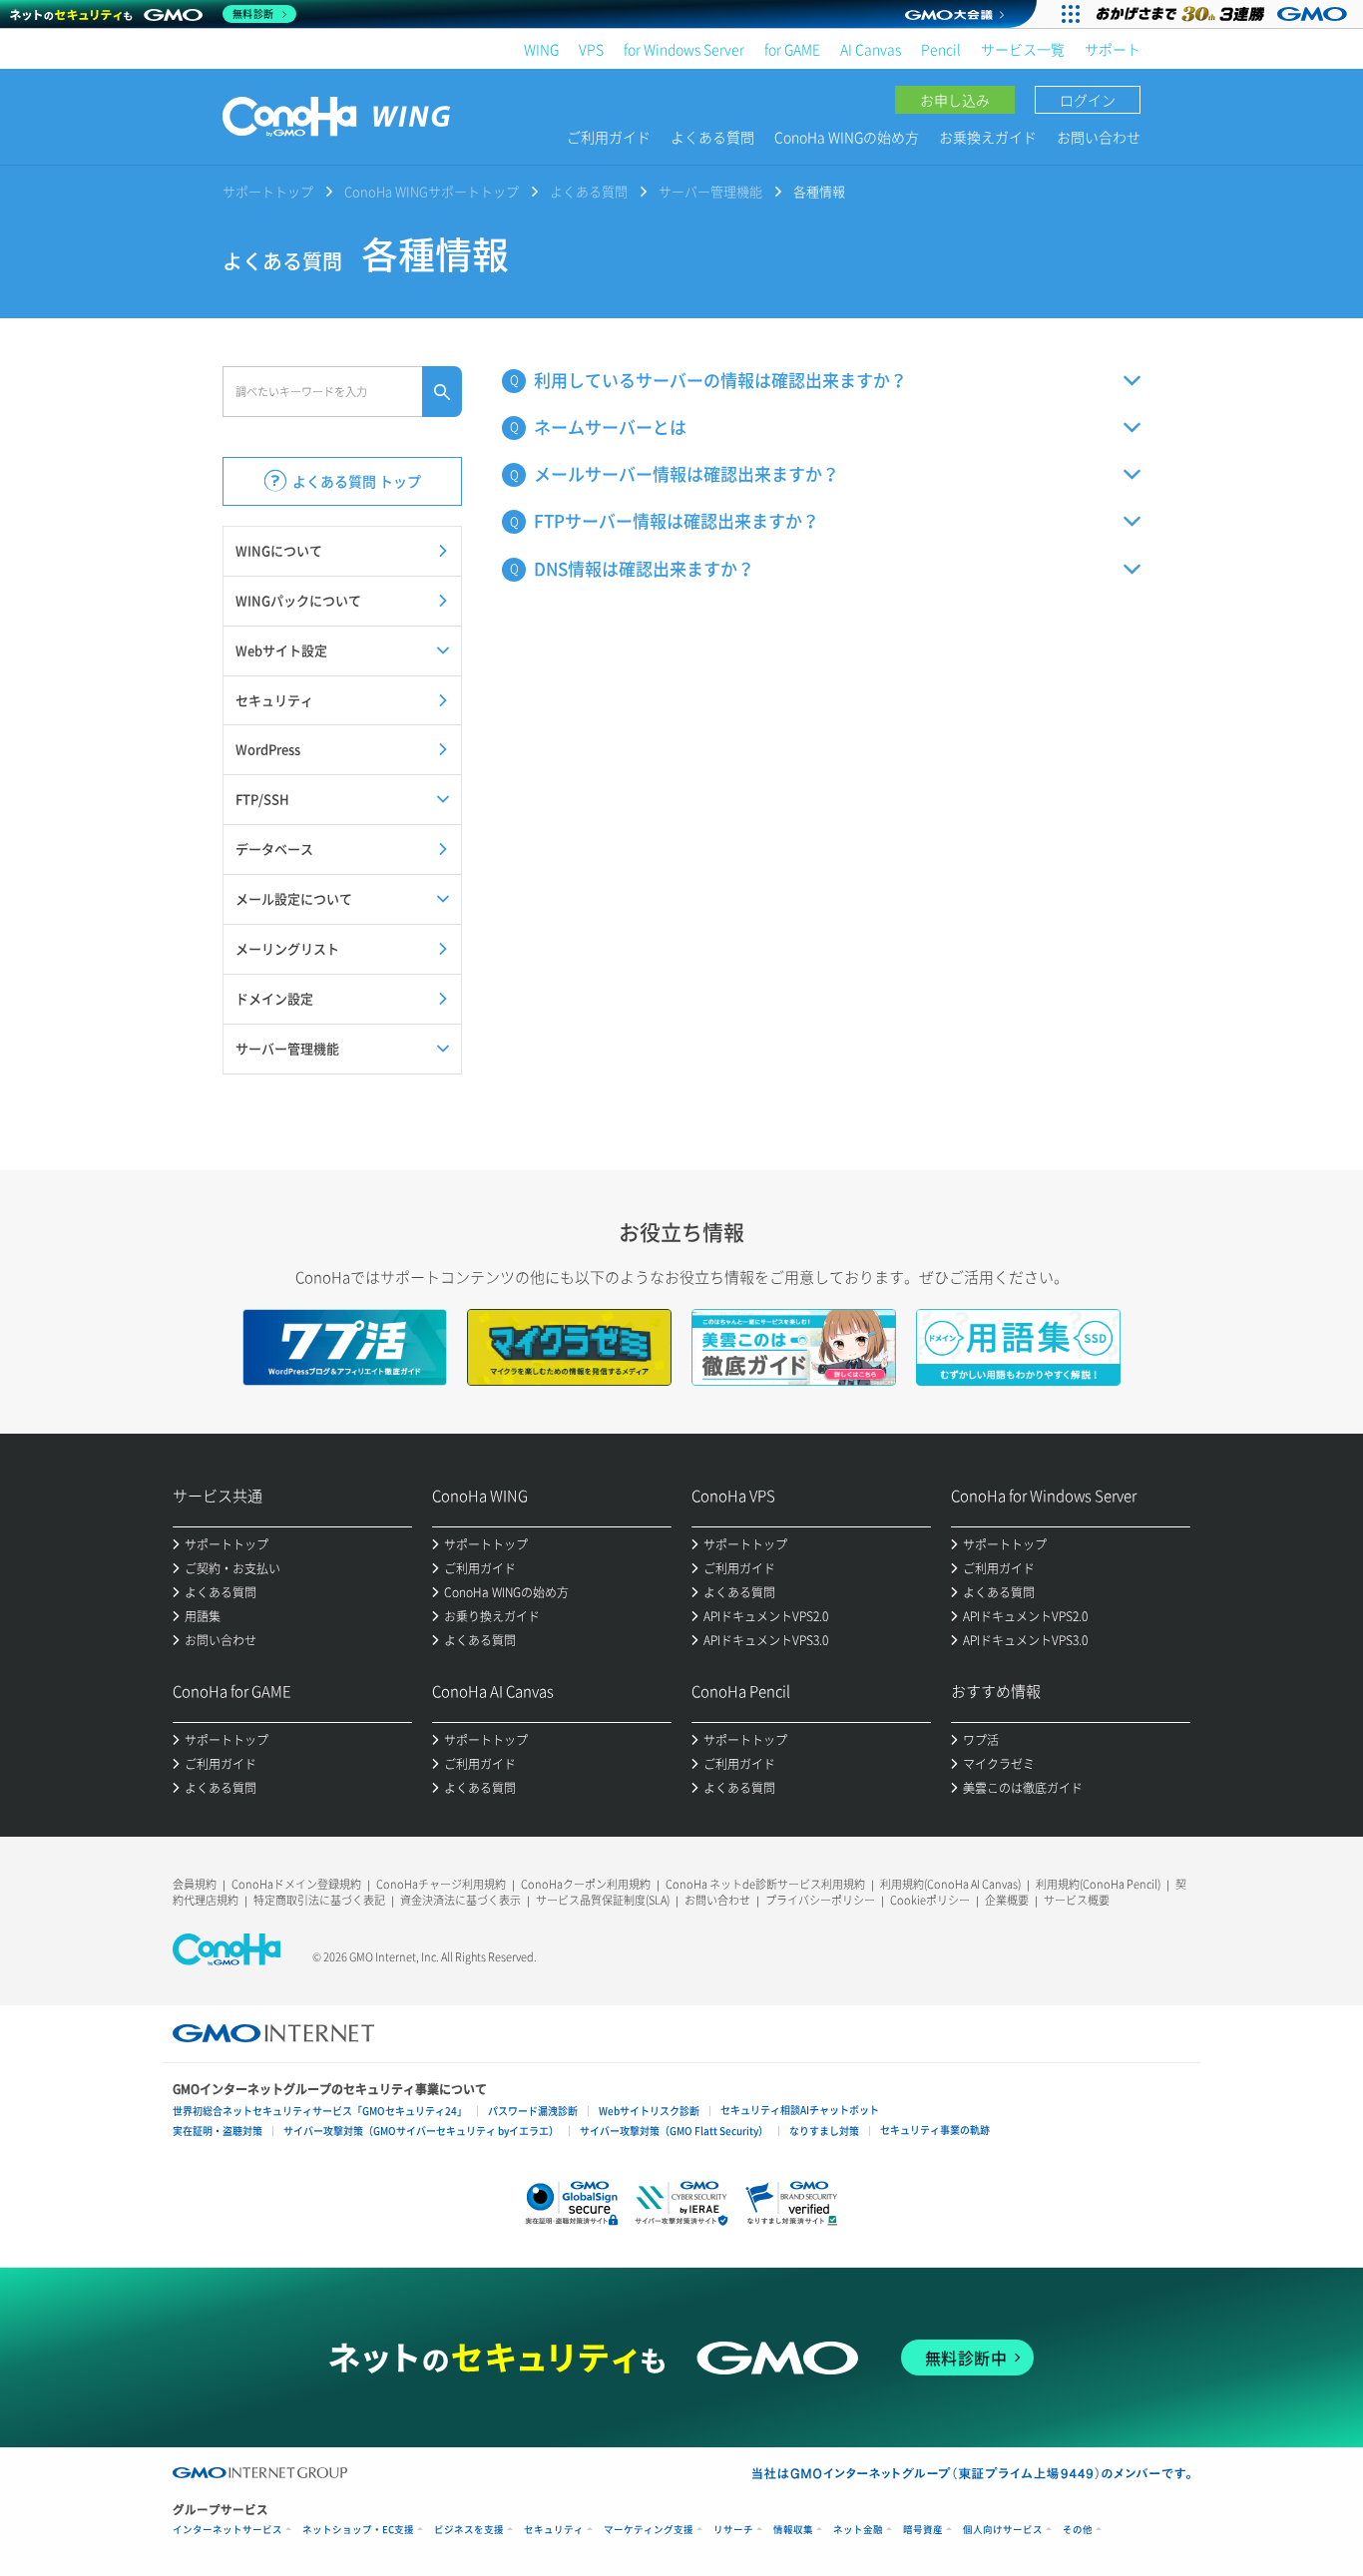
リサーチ (733, 2530)
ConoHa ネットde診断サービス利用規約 (765, 1884)
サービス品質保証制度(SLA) (603, 1900)
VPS (591, 49)
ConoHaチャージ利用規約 (441, 1884)
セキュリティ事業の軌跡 (935, 2130)
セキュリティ (554, 2530)
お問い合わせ (1099, 137)
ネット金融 (858, 2530)
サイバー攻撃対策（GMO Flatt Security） (674, 2131)
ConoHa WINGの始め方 (847, 137)
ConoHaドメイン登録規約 (296, 1884)
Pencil (941, 49)
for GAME (792, 49)
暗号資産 (923, 2530)
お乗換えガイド (988, 137)
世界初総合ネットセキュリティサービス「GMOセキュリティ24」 (320, 2111)
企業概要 (1007, 1900)
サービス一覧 (1023, 49)
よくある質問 (712, 137)
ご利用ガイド (609, 137)
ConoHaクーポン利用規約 (586, 1884)
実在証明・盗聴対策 (218, 2131)
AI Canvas (871, 49)
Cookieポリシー (930, 1900)
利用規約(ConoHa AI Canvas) (950, 1884)
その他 (1078, 2530)
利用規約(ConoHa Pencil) (1098, 1884)
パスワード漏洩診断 (533, 2111)
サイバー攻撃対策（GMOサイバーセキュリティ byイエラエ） (421, 2131)
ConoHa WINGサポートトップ (432, 191)
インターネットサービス (227, 2530)
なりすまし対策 (824, 2131)
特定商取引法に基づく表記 (319, 1900)
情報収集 (793, 2530)
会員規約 (195, 1884)
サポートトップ (268, 191)
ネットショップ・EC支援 (358, 2530)
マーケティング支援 (649, 2530)
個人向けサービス (1003, 2530)
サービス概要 (1077, 1900)
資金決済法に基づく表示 (460, 1900)
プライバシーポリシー (820, 1900)
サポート (1113, 49)
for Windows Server (684, 49)
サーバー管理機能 (710, 191)
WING (541, 49)
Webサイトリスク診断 (649, 2111)
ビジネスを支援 (469, 2530)
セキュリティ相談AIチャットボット (800, 2110)
